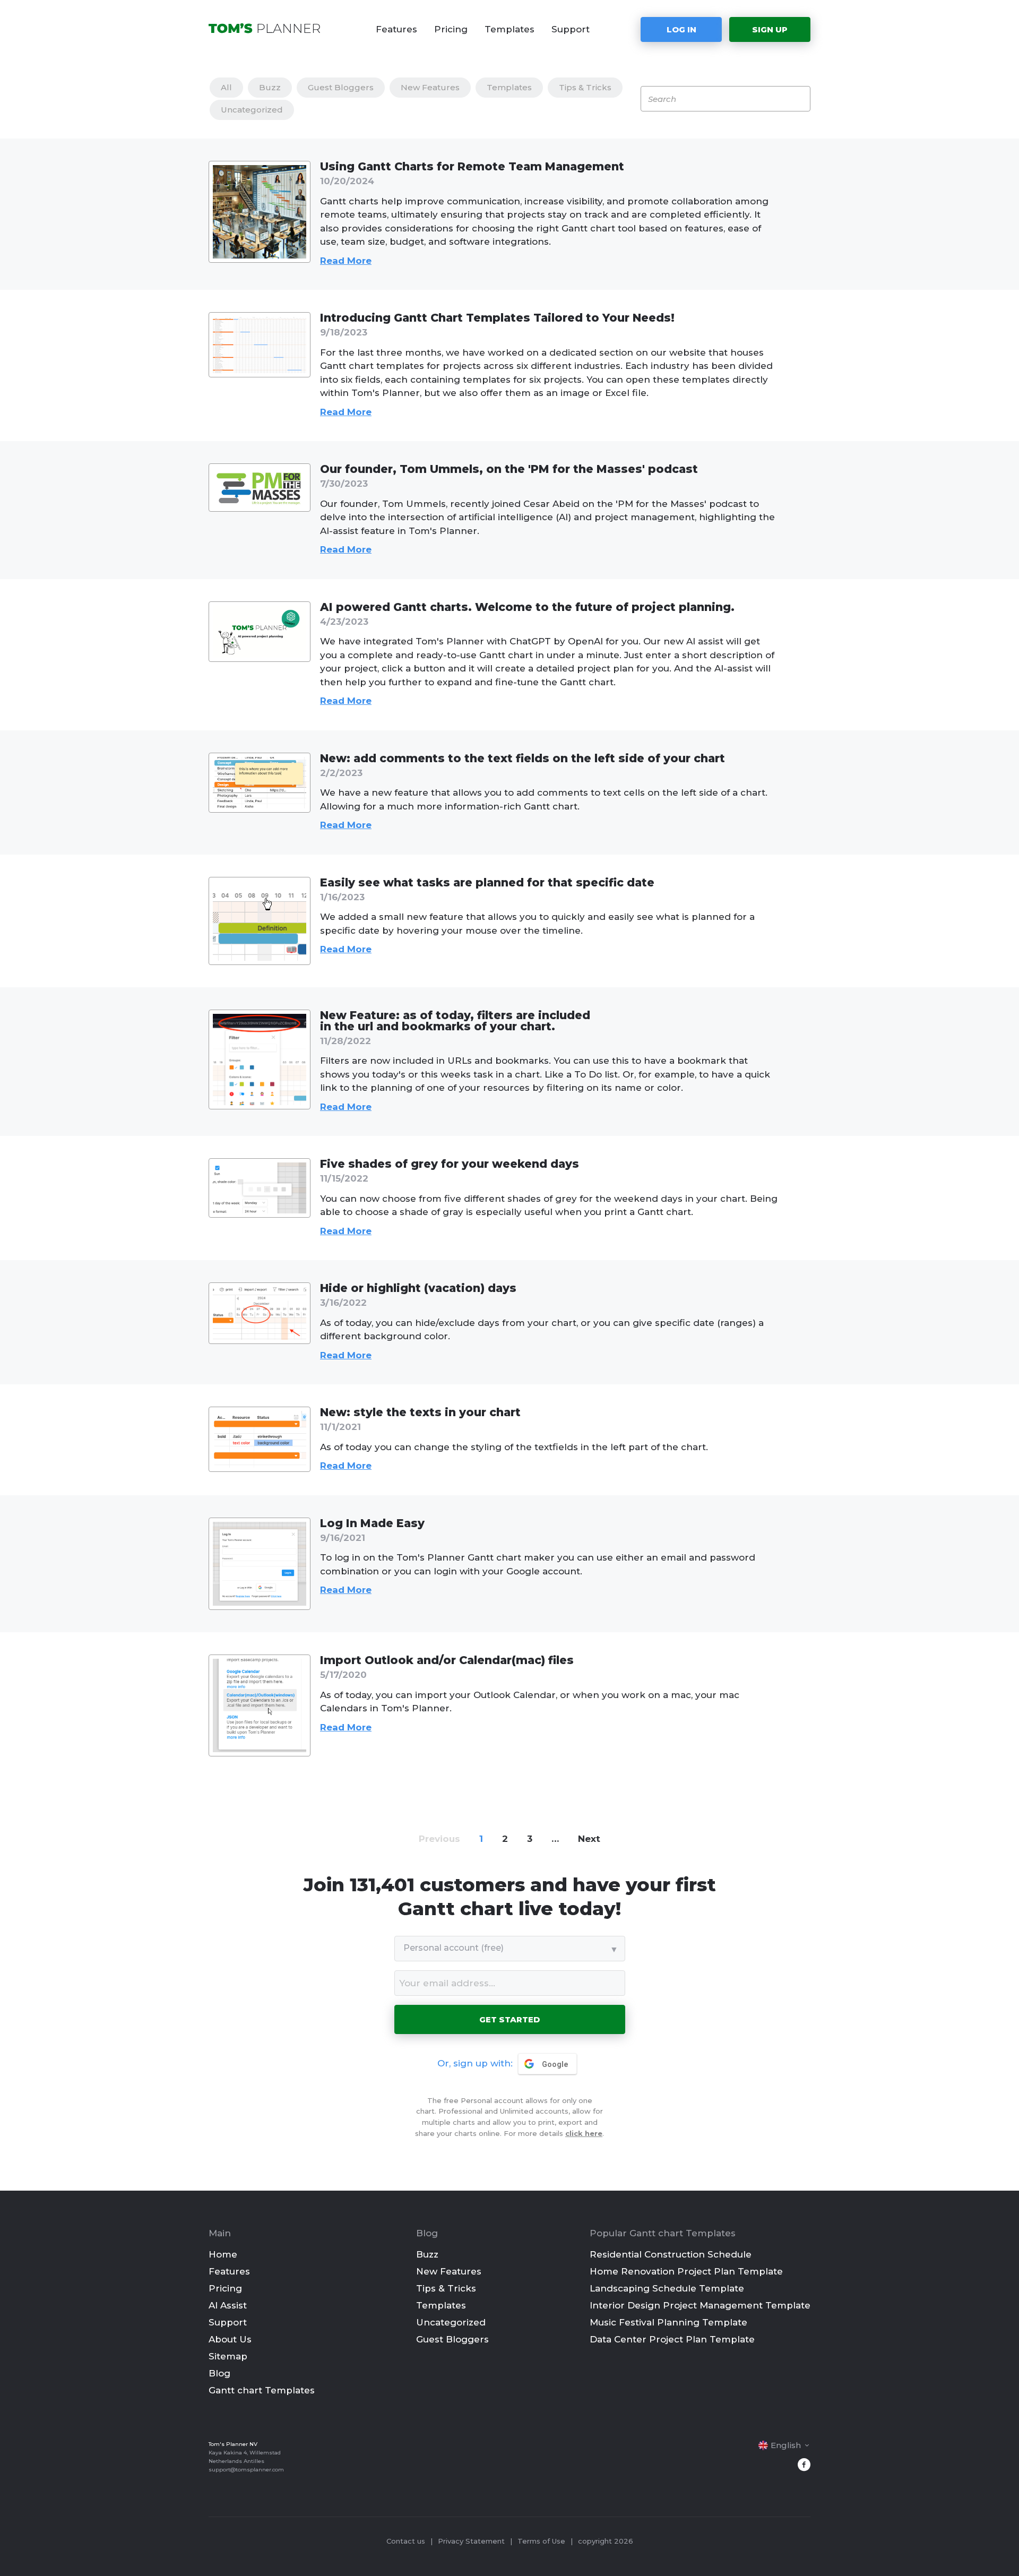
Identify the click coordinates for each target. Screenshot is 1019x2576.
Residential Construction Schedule (671, 2254)
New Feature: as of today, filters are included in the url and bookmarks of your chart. (455, 1021)
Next (589, 1839)
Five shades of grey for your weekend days (450, 1164)
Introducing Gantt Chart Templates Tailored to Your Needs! (497, 318)
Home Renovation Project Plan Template (686, 2271)
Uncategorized (252, 110)
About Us (230, 2339)
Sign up (770, 29)
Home (223, 2254)
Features (396, 29)
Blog (219, 2373)
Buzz (270, 87)
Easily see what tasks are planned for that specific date (487, 882)
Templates (509, 29)
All (226, 87)
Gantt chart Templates (262, 2390)
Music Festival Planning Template (668, 2322)
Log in (681, 29)
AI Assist (228, 2305)
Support (571, 29)
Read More (346, 261)
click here (584, 2133)
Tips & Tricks (585, 87)
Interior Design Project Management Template (700, 2305)
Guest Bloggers (341, 87)
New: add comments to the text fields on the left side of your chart (523, 758)
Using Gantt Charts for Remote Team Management (472, 166)
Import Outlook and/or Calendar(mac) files (447, 1660)
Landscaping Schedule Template (667, 2288)
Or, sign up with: (475, 2063)
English (786, 2445)
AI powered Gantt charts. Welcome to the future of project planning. (527, 607)
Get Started (509, 2019)
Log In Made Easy (372, 1523)
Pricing (451, 29)
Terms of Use (541, 2541)
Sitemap (228, 2356)
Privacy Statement (471, 2541)
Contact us (406, 2541)
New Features (430, 87)
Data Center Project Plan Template (672, 2339)
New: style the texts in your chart (420, 1412)
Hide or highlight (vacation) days (418, 1288)
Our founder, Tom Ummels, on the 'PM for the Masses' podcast (509, 469)
